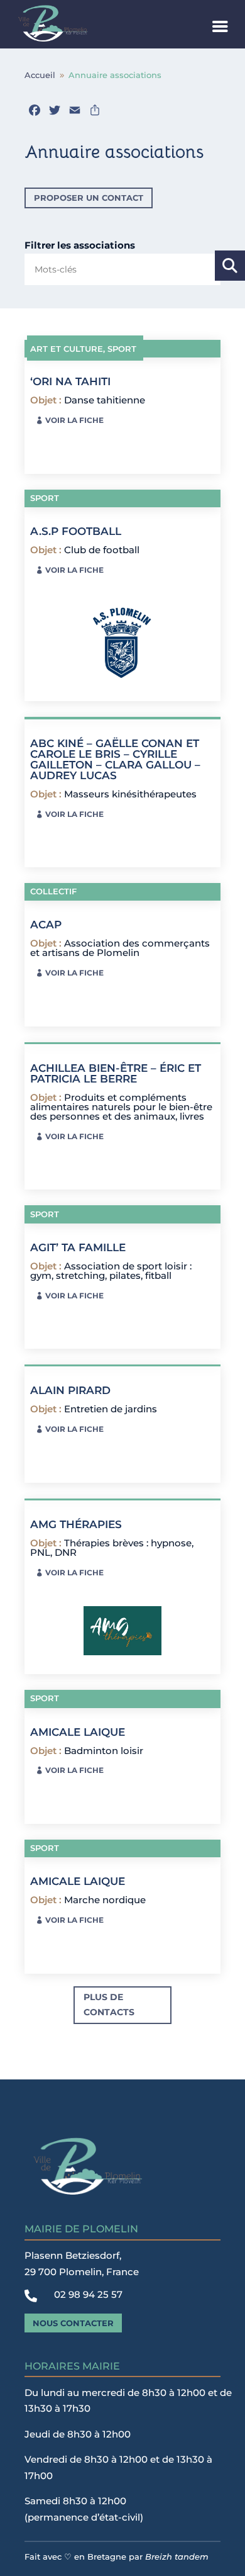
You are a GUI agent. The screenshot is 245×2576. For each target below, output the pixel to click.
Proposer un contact (89, 198)
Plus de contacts (109, 2005)
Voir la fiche (74, 420)
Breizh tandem (177, 2556)
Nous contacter (73, 2323)
